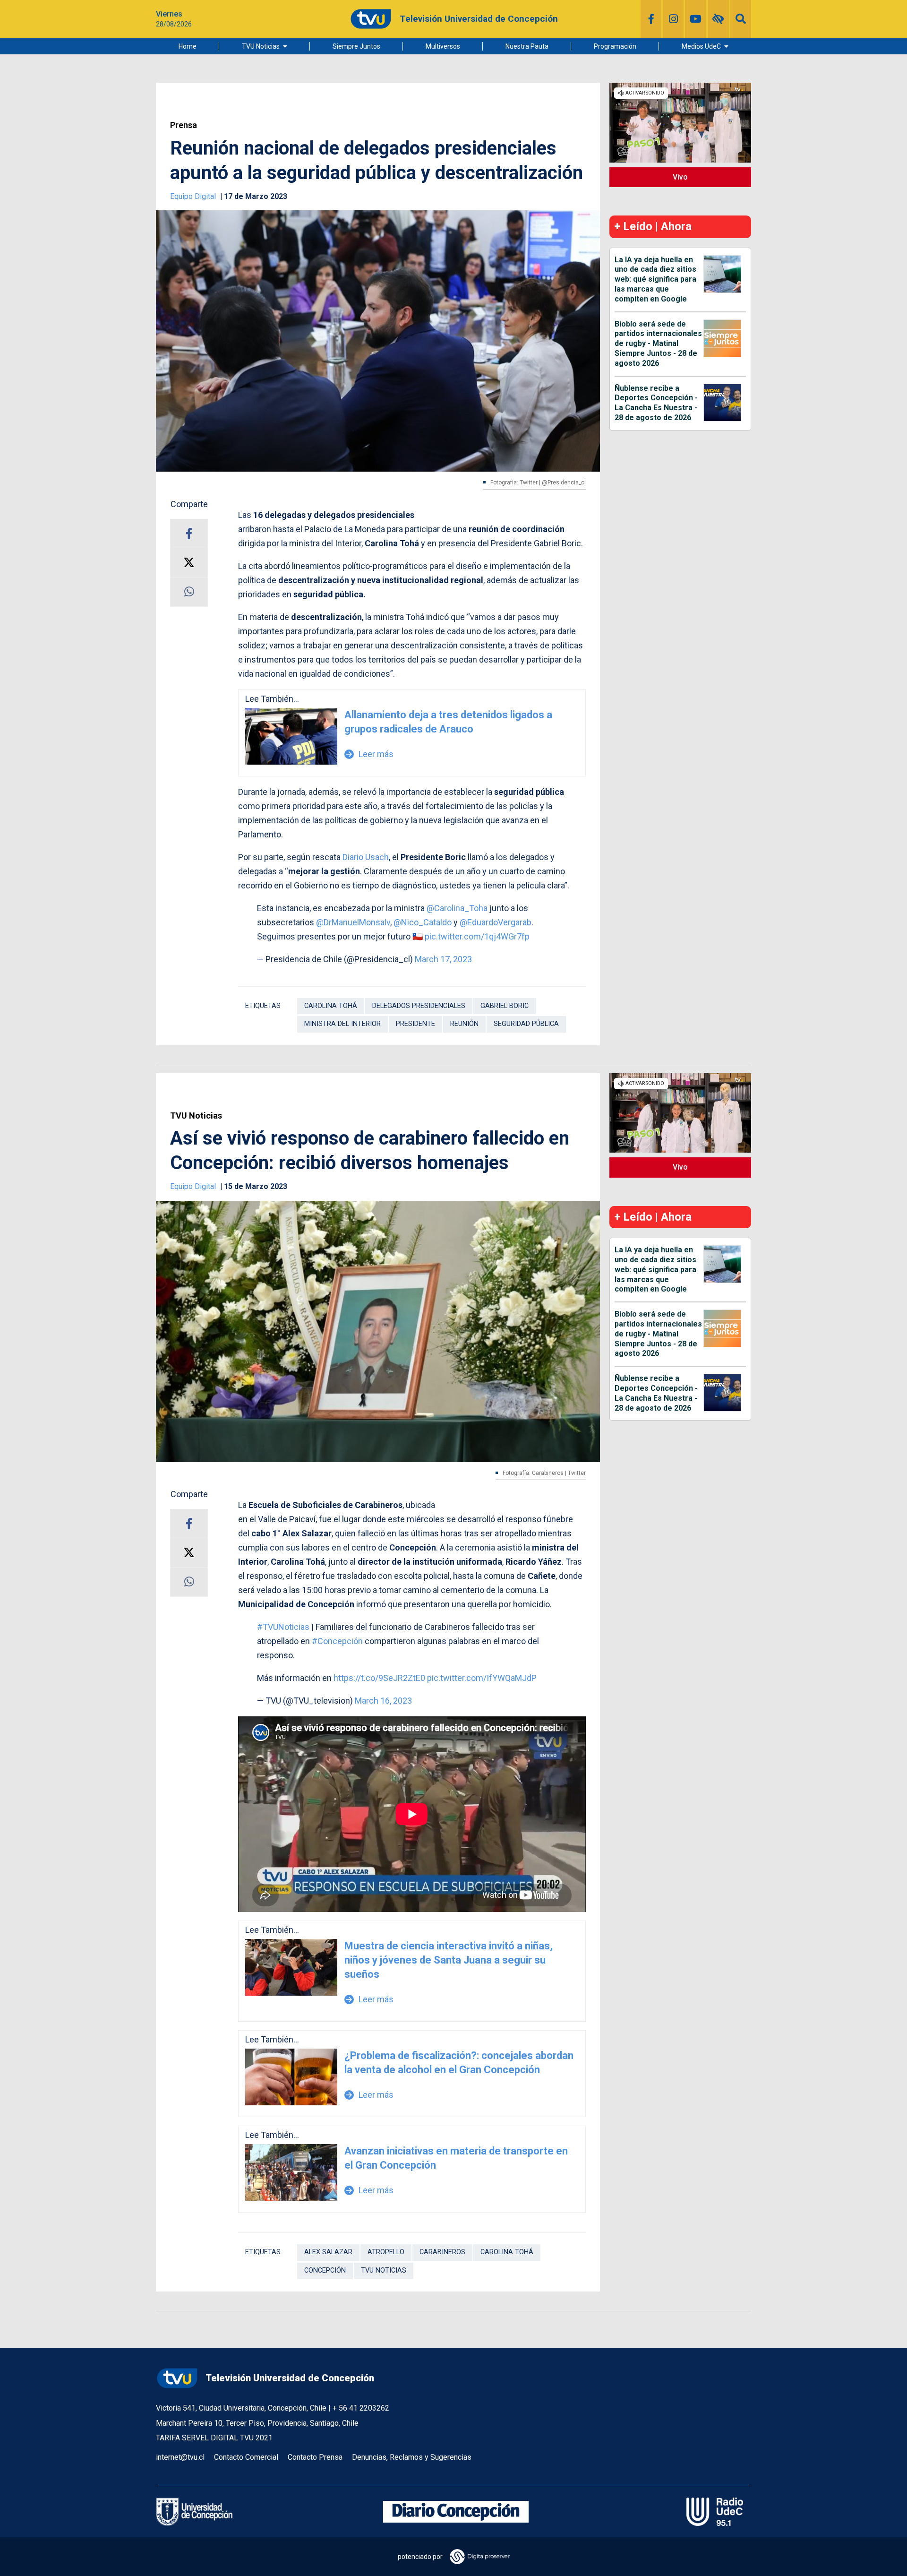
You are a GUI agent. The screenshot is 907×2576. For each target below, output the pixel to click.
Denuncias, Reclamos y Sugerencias (412, 2457)
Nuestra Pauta (527, 46)
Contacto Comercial (246, 2457)
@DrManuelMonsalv (353, 922)
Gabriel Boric (505, 1006)
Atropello (386, 2252)
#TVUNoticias (283, 1627)
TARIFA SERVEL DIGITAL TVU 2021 (214, 2438)
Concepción (325, 2270)
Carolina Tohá (331, 1006)
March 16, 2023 (383, 1701)
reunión (464, 1024)
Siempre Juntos (356, 46)
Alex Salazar (328, 2252)
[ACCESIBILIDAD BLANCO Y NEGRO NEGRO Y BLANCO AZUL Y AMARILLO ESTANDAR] (718, 19)
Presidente (415, 1024)
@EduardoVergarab (496, 922)
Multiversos (443, 46)
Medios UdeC (701, 46)
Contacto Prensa (315, 2457)
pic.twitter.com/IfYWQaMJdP (482, 1678)
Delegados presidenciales (419, 1006)
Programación (615, 46)
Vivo (680, 177)
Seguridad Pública (526, 1024)
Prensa (184, 125)
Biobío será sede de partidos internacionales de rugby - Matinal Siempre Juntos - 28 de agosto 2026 (658, 344)
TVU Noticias (261, 46)
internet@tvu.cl (180, 2457)
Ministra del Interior (342, 1024)
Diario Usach (366, 857)
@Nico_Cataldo (423, 922)
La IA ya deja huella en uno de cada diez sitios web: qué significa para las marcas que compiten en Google (655, 279)
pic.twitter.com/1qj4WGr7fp (477, 936)
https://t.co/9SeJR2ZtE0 (379, 1678)
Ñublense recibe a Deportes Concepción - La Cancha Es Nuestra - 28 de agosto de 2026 (656, 403)
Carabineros (442, 2252)
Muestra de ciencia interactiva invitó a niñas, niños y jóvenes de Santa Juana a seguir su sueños (449, 1960)
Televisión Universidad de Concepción (290, 2378)
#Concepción (337, 1641)
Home (188, 46)
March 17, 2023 (443, 959)
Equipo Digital (194, 196)
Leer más (369, 754)
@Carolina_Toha (457, 908)
